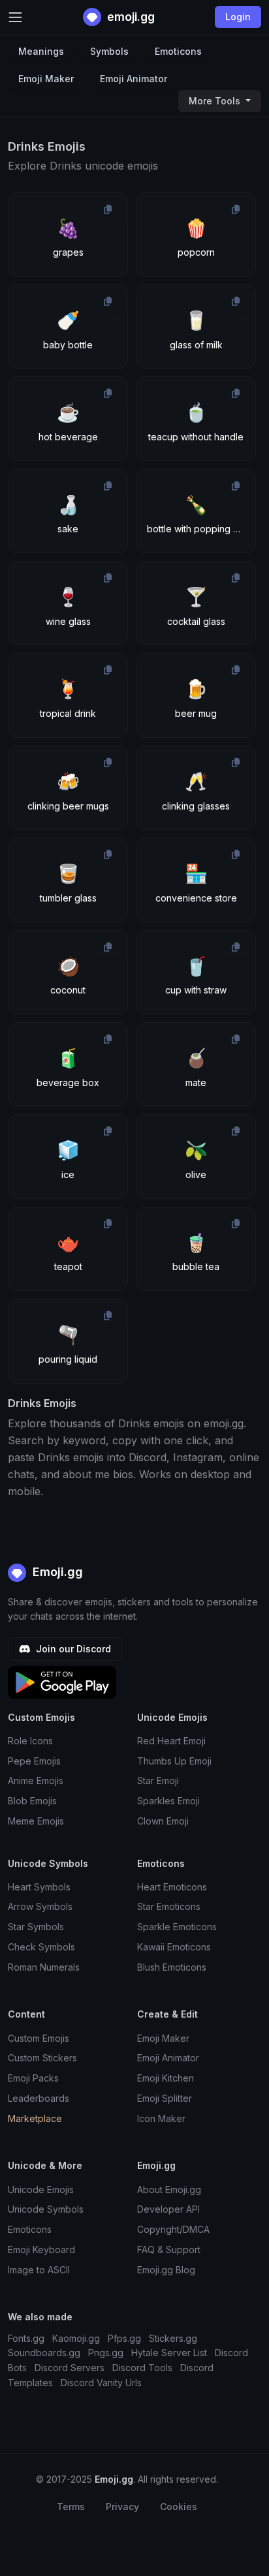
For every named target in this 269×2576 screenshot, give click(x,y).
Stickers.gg (173, 2338)
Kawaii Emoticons (174, 1947)
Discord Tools (142, 2368)
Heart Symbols (39, 1887)
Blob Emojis (32, 1801)
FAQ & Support (169, 2250)
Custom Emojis (39, 2038)
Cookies (179, 2507)
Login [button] (238, 17)
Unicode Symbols (46, 2209)
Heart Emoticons (172, 1887)
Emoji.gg (56, 1572)
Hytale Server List (169, 2353)
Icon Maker (161, 2118)
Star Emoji (158, 1780)
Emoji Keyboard (41, 2250)
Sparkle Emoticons (177, 1927)
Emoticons (178, 51)
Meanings (41, 51)
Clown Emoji (163, 1821)
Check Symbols (41, 1947)
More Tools (216, 101)
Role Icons (30, 1741)
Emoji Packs (33, 2078)
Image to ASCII (39, 2270)
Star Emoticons (169, 1906)
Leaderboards (39, 2098)
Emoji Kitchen (166, 2078)
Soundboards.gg (44, 2353)
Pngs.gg (106, 2353)
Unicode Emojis (41, 2190)
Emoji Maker (46, 79)
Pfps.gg (124, 2338)
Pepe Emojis (34, 1761)
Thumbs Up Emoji (174, 1761)
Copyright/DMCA (173, 2229)
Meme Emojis (36, 1821)
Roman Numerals (44, 1967)
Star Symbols (36, 1927)
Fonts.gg (26, 2338)
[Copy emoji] (108, 209)
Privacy (122, 2507)
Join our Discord (72, 1649)
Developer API (168, 2209)
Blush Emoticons (172, 1967)
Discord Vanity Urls (101, 2383)
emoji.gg (130, 17)
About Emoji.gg (169, 2190)
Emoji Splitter (165, 2098)
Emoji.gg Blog (166, 2270)
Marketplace (35, 2118)
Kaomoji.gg (76, 2338)
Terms (71, 2507)
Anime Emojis (36, 1780)
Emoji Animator (134, 79)
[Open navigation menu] (15, 17)
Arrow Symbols (40, 1906)
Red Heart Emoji (171, 1741)
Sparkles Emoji (168, 1801)
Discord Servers (70, 2368)
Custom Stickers (42, 2058)
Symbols (109, 51)
